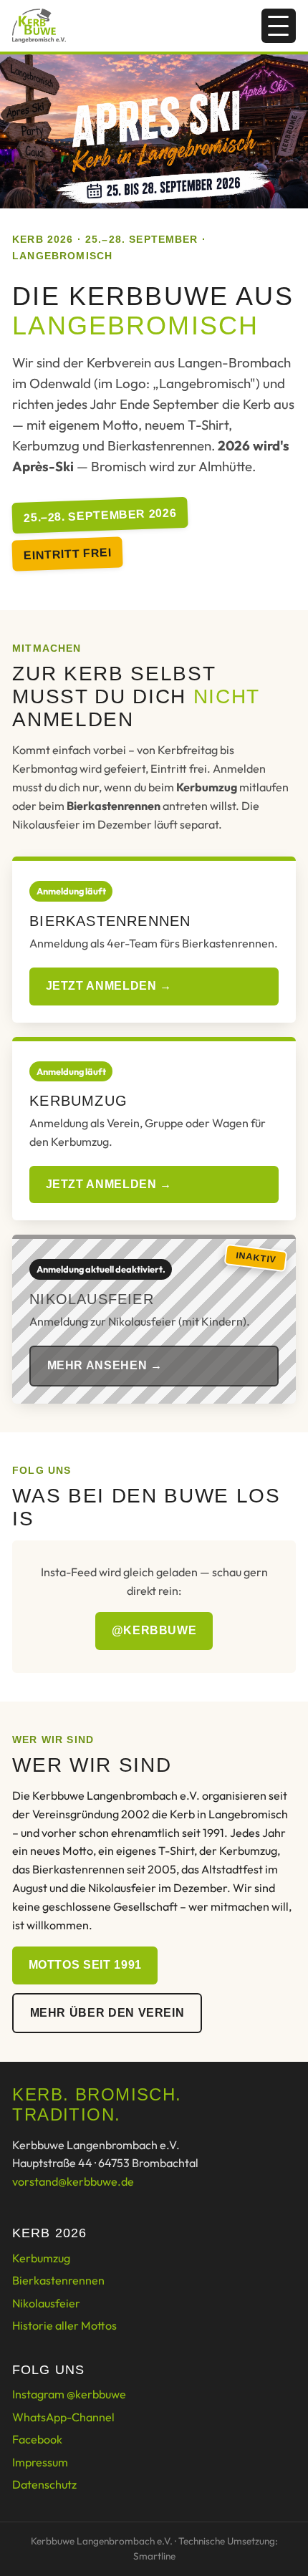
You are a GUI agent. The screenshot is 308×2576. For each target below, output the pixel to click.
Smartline (154, 2556)
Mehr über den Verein (107, 2013)
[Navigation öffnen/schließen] (279, 26)
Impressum (40, 2462)
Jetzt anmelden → (109, 986)
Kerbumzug (41, 2258)
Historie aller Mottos (64, 2325)
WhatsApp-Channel (63, 2417)
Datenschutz (44, 2484)
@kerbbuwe (154, 1630)
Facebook (37, 2439)
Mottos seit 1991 (85, 1965)
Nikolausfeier (46, 2303)
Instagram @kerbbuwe (69, 2394)
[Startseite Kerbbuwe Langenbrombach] (39, 26)
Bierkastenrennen (58, 2280)
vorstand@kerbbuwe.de (73, 2181)
